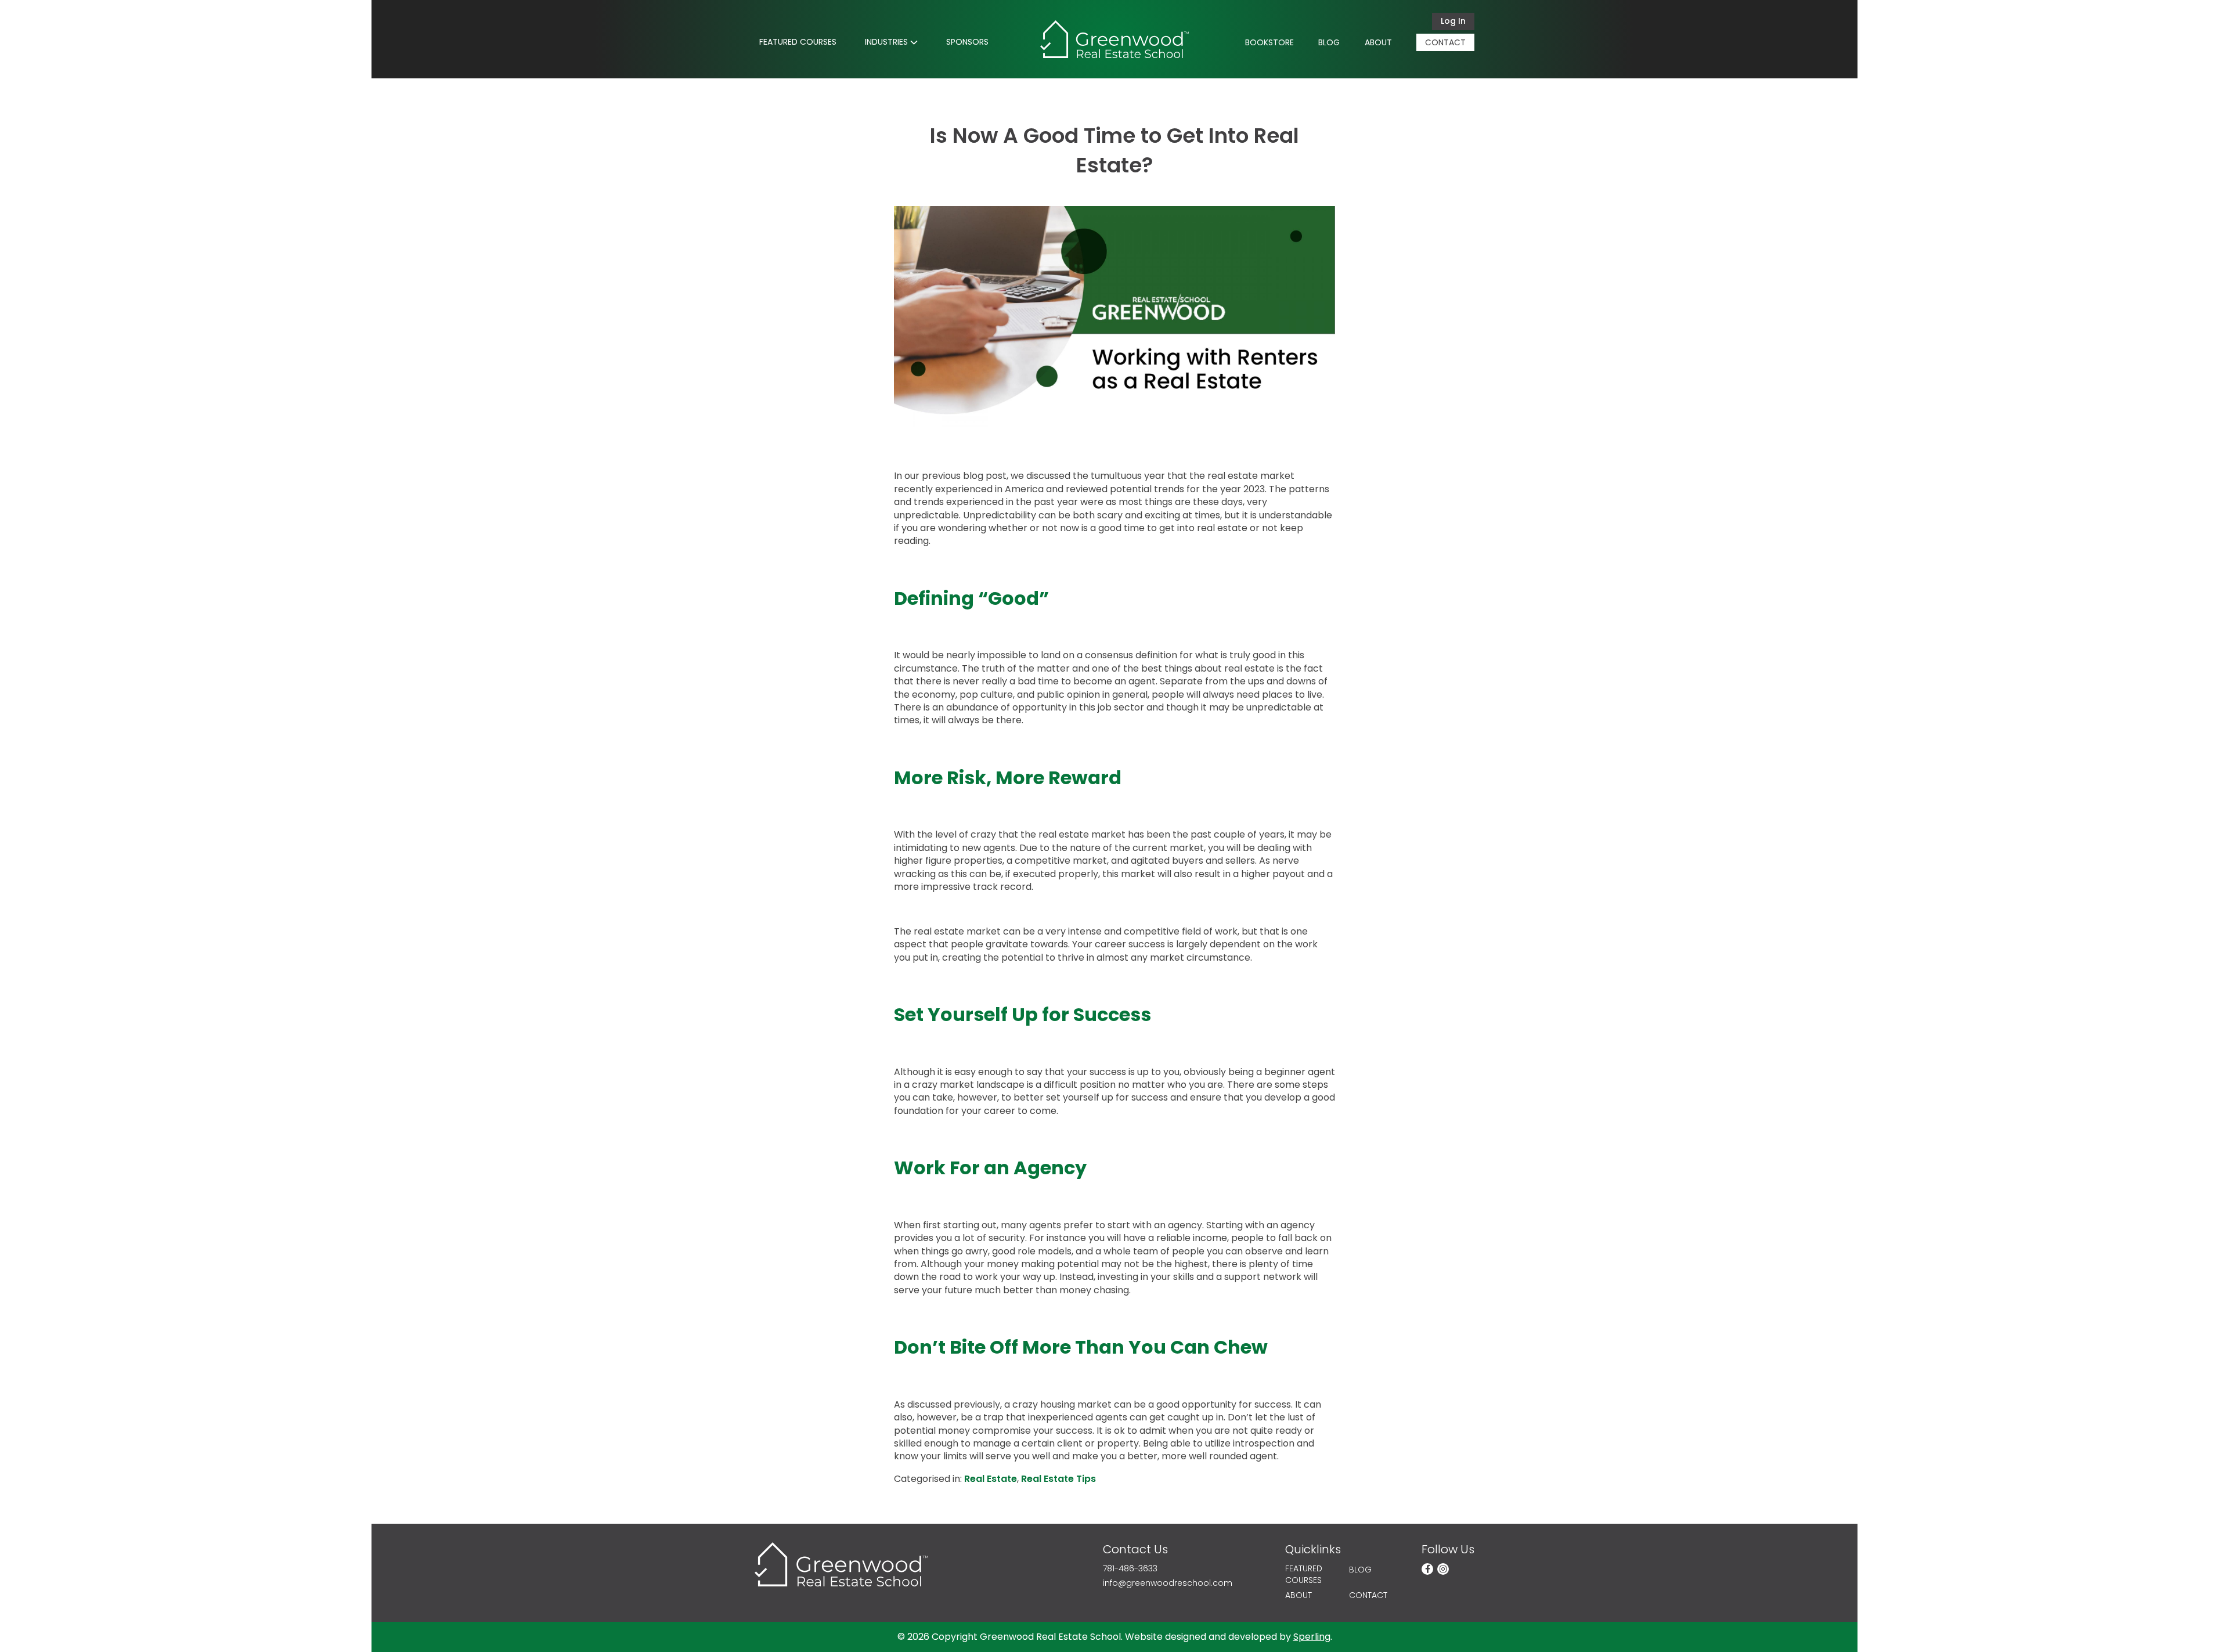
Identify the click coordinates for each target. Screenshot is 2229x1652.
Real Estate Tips (1058, 1479)
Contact (1445, 42)
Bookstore (1269, 42)
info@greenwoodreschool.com (1168, 1583)
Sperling (1312, 1637)
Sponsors (967, 42)
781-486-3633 (1130, 1569)
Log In (1453, 21)
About (1378, 42)
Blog (1329, 42)
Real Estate (991, 1479)
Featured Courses (798, 42)
